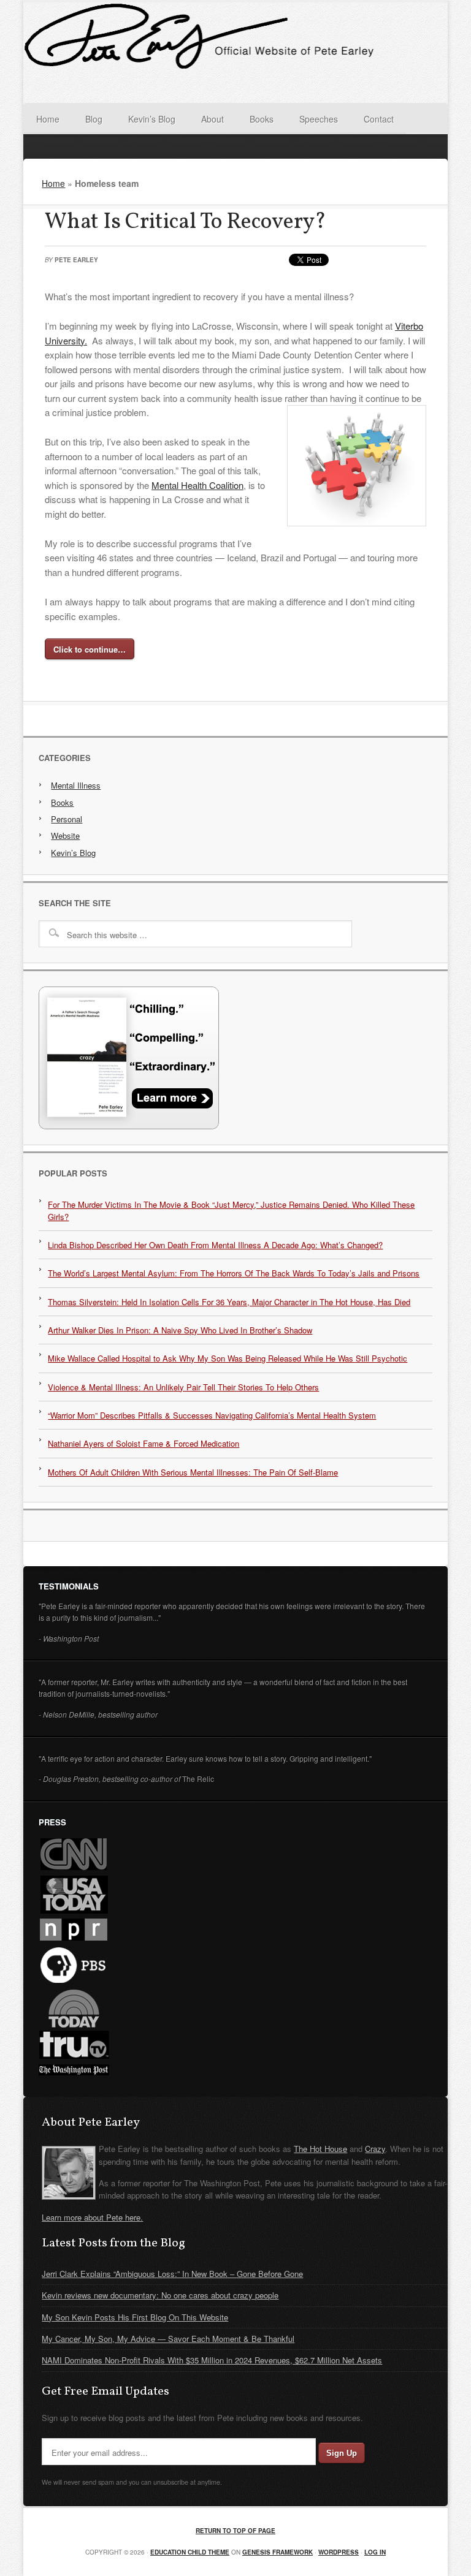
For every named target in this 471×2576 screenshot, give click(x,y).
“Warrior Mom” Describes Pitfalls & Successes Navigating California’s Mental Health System (212, 1415)
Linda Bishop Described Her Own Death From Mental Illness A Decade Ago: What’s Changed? (215, 1245)
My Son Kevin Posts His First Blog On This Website (135, 2317)
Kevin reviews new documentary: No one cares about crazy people (160, 2295)
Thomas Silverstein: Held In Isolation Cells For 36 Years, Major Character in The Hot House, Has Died (229, 1302)
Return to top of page (235, 2531)
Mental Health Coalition (197, 485)
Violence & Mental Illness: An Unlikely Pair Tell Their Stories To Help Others (183, 1387)
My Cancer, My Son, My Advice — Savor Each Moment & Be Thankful (168, 2339)
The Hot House (320, 2149)
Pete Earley (76, 260)
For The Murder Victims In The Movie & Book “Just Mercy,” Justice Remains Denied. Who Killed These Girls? (231, 1210)
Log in (375, 2552)
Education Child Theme (190, 2552)
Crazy (375, 2149)
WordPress (339, 2552)
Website (65, 835)
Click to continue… (90, 649)
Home (53, 183)
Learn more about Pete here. (92, 2217)
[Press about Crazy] (129, 1126)
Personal (67, 819)
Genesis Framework (278, 2552)
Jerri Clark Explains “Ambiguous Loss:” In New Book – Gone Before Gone (172, 2274)
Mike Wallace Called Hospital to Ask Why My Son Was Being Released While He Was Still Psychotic (228, 1358)
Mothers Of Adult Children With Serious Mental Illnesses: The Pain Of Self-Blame (193, 1472)
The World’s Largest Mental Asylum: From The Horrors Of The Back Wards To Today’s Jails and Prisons (234, 1273)
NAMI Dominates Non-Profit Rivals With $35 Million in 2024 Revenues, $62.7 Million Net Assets (212, 2360)
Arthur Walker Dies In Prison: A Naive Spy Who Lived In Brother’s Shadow (180, 1330)
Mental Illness (76, 785)
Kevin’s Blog (73, 853)
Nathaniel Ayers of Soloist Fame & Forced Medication (144, 1443)
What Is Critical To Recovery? (186, 222)
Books (62, 802)
